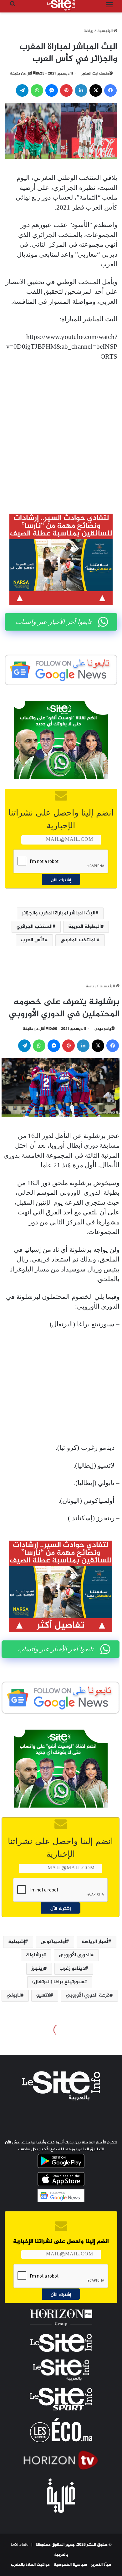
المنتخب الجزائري (35, 927)
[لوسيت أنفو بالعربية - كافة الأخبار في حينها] (61, 5)
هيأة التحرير (101, 2565)
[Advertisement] (61, 433)
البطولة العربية (84, 927)
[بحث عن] (13, 8)
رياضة (88, 31)
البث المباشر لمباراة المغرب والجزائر (59, 913)
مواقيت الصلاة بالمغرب (30, 2565)
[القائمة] (109, 8)
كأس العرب (33, 940)
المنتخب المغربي (79, 940)
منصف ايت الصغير (95, 74)
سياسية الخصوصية (70, 2565)
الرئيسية (105, 31)
